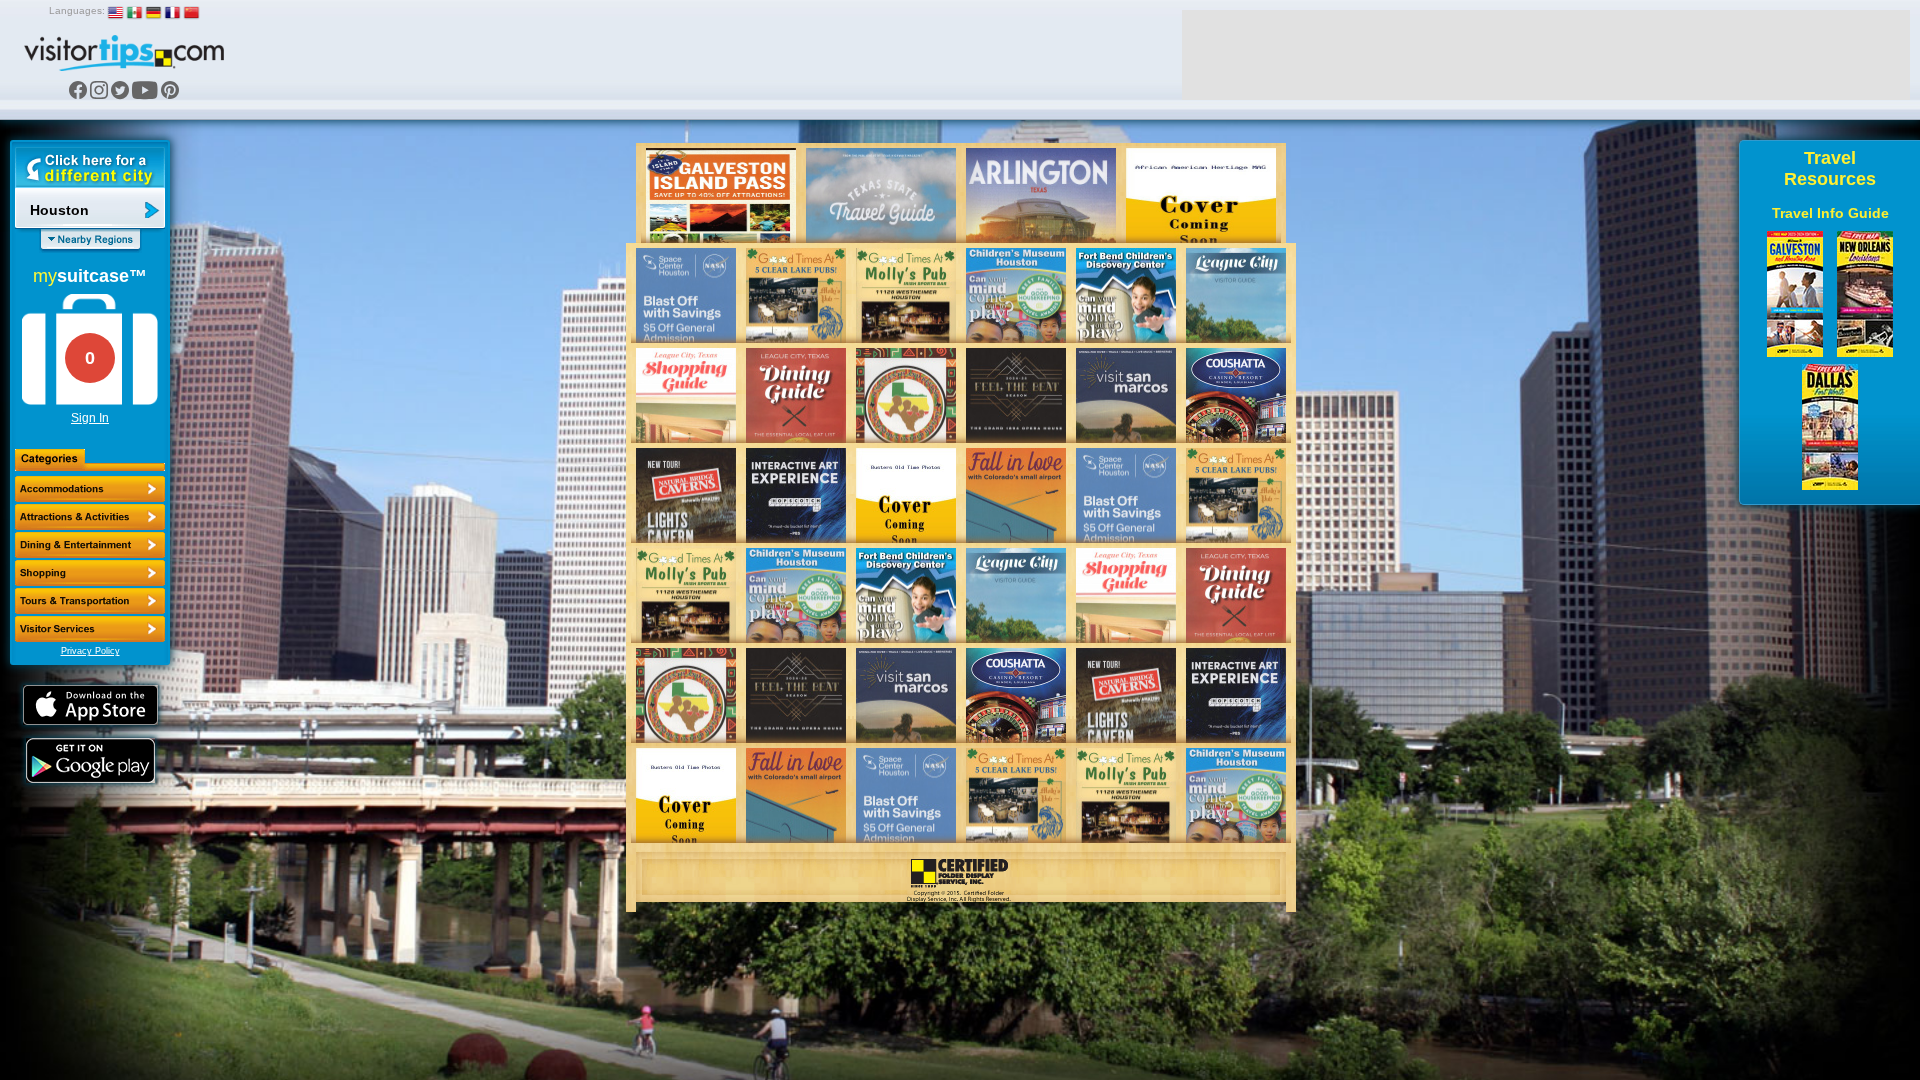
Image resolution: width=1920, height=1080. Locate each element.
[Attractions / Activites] (90, 517)
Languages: (77, 10)
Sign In (90, 418)
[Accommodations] (90, 489)
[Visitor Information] (90, 629)
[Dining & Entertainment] (90, 545)
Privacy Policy (90, 651)
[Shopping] (90, 573)
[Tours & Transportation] (90, 601)
